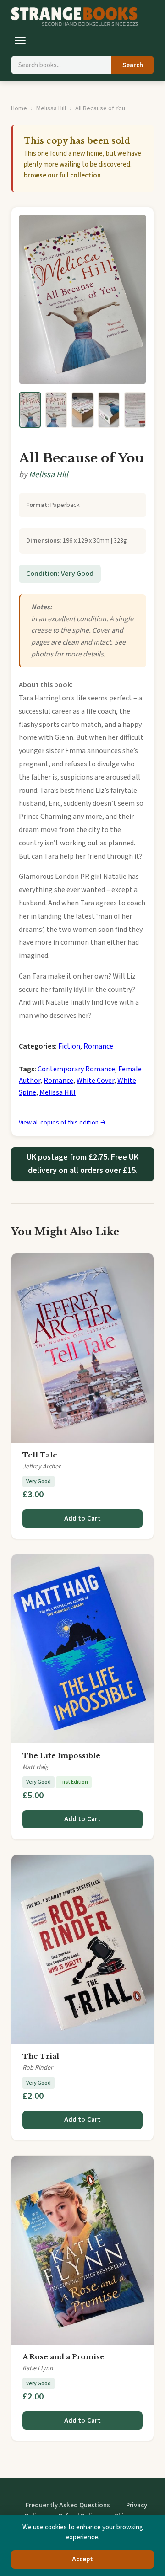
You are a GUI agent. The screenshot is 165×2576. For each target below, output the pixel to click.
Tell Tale (40, 1455)
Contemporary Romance (76, 1069)
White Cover (95, 1081)
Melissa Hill (51, 108)
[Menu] (20, 41)
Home (19, 108)
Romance (98, 1046)
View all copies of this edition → (62, 1123)
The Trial (41, 2056)
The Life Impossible (61, 1756)
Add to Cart (83, 1519)
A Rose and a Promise (63, 2357)
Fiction (69, 1046)
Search (133, 65)
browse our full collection (62, 175)
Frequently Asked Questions (68, 2505)
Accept (83, 2559)
